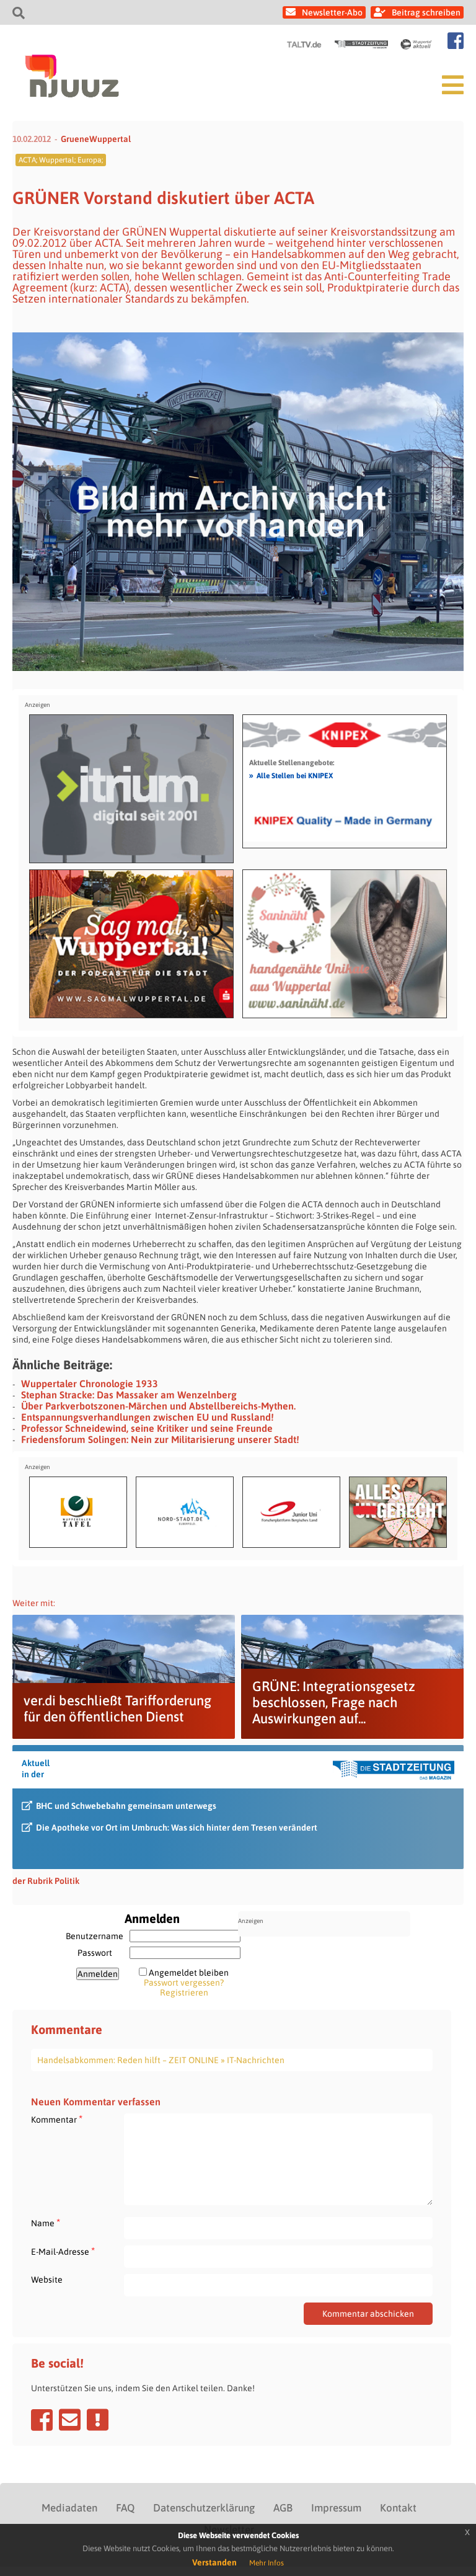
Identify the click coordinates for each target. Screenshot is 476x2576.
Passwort (95, 1953)
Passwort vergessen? (184, 1983)
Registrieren (184, 1992)
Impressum (336, 2508)
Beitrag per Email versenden (70, 2420)
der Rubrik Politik (46, 1881)
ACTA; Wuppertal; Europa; (61, 160)
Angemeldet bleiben (189, 1973)
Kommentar (57, 2119)
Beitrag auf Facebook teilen (42, 2420)
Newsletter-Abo (332, 12)
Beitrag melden (98, 2420)
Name (46, 2223)
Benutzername (95, 1936)
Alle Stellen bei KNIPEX (291, 775)
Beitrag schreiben (426, 12)
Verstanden (214, 2562)
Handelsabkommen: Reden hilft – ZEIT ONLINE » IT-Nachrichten (161, 2060)
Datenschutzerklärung (204, 2508)
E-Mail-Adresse (63, 2251)
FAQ (125, 2508)
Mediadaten (69, 2508)
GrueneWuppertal (96, 139)
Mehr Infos (267, 2563)
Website (47, 2280)
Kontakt (398, 2508)
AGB (283, 2508)
